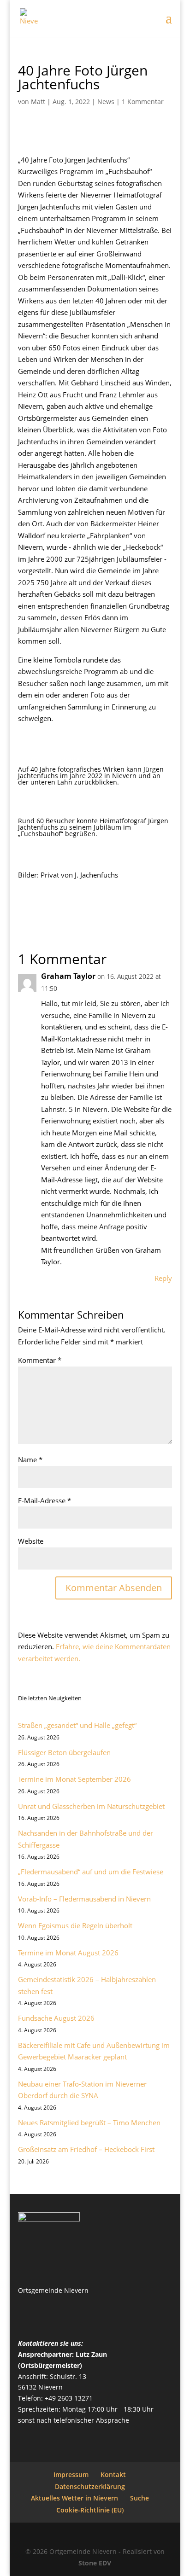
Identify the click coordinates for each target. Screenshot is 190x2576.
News (106, 102)
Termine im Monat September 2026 (74, 1779)
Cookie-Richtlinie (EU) (90, 2510)
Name (30, 1460)
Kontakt (113, 2474)
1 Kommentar (143, 102)
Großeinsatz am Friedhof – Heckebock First (86, 2149)
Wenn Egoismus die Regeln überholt (75, 1925)
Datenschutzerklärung (90, 2486)
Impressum (71, 2474)
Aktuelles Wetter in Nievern (74, 2498)
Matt (38, 102)
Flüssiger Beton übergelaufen (64, 1752)
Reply (163, 1278)
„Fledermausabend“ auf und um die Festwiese (91, 1872)
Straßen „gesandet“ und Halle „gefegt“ (77, 1725)
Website (31, 1541)
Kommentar (40, 1360)
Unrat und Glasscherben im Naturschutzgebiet (91, 1806)
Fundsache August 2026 (56, 2018)
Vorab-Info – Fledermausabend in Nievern (84, 1899)
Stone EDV (95, 2563)
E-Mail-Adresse (45, 1500)
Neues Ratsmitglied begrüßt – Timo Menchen (89, 2122)
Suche (140, 2498)
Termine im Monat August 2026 (68, 1953)
